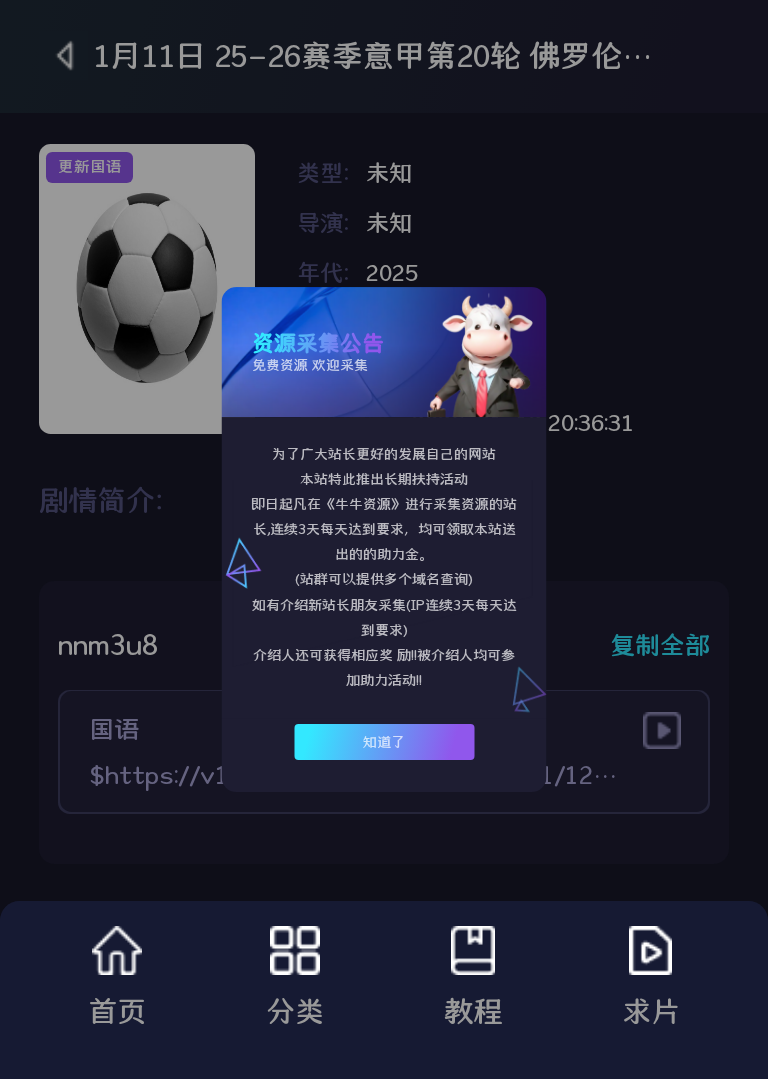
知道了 (384, 742)
